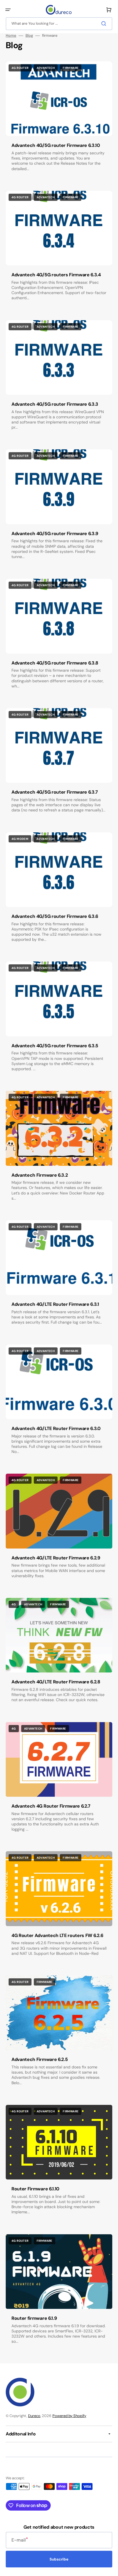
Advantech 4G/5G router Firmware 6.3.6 (55, 916)
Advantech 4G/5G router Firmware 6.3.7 (55, 792)
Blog (29, 36)
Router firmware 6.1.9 (34, 2318)
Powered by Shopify (69, 2416)
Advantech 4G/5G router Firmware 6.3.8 (55, 663)
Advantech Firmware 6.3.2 (40, 1175)
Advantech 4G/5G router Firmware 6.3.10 (56, 145)
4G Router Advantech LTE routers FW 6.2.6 (57, 1935)
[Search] (105, 24)
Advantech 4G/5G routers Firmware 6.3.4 (56, 275)
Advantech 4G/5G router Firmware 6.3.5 (55, 1046)
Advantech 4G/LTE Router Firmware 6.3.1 (55, 1304)
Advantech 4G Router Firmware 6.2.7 (51, 1806)
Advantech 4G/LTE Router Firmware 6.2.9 (56, 1558)
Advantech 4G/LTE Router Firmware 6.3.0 (56, 1428)
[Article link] (59, 122)
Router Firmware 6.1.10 (35, 2189)
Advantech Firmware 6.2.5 (40, 2059)
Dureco (34, 2416)
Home (11, 36)
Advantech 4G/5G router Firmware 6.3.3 (55, 404)
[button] (8, 10)
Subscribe (59, 2559)
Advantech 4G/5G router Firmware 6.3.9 (55, 534)
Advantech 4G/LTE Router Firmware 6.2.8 (56, 1682)
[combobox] (59, 24)
